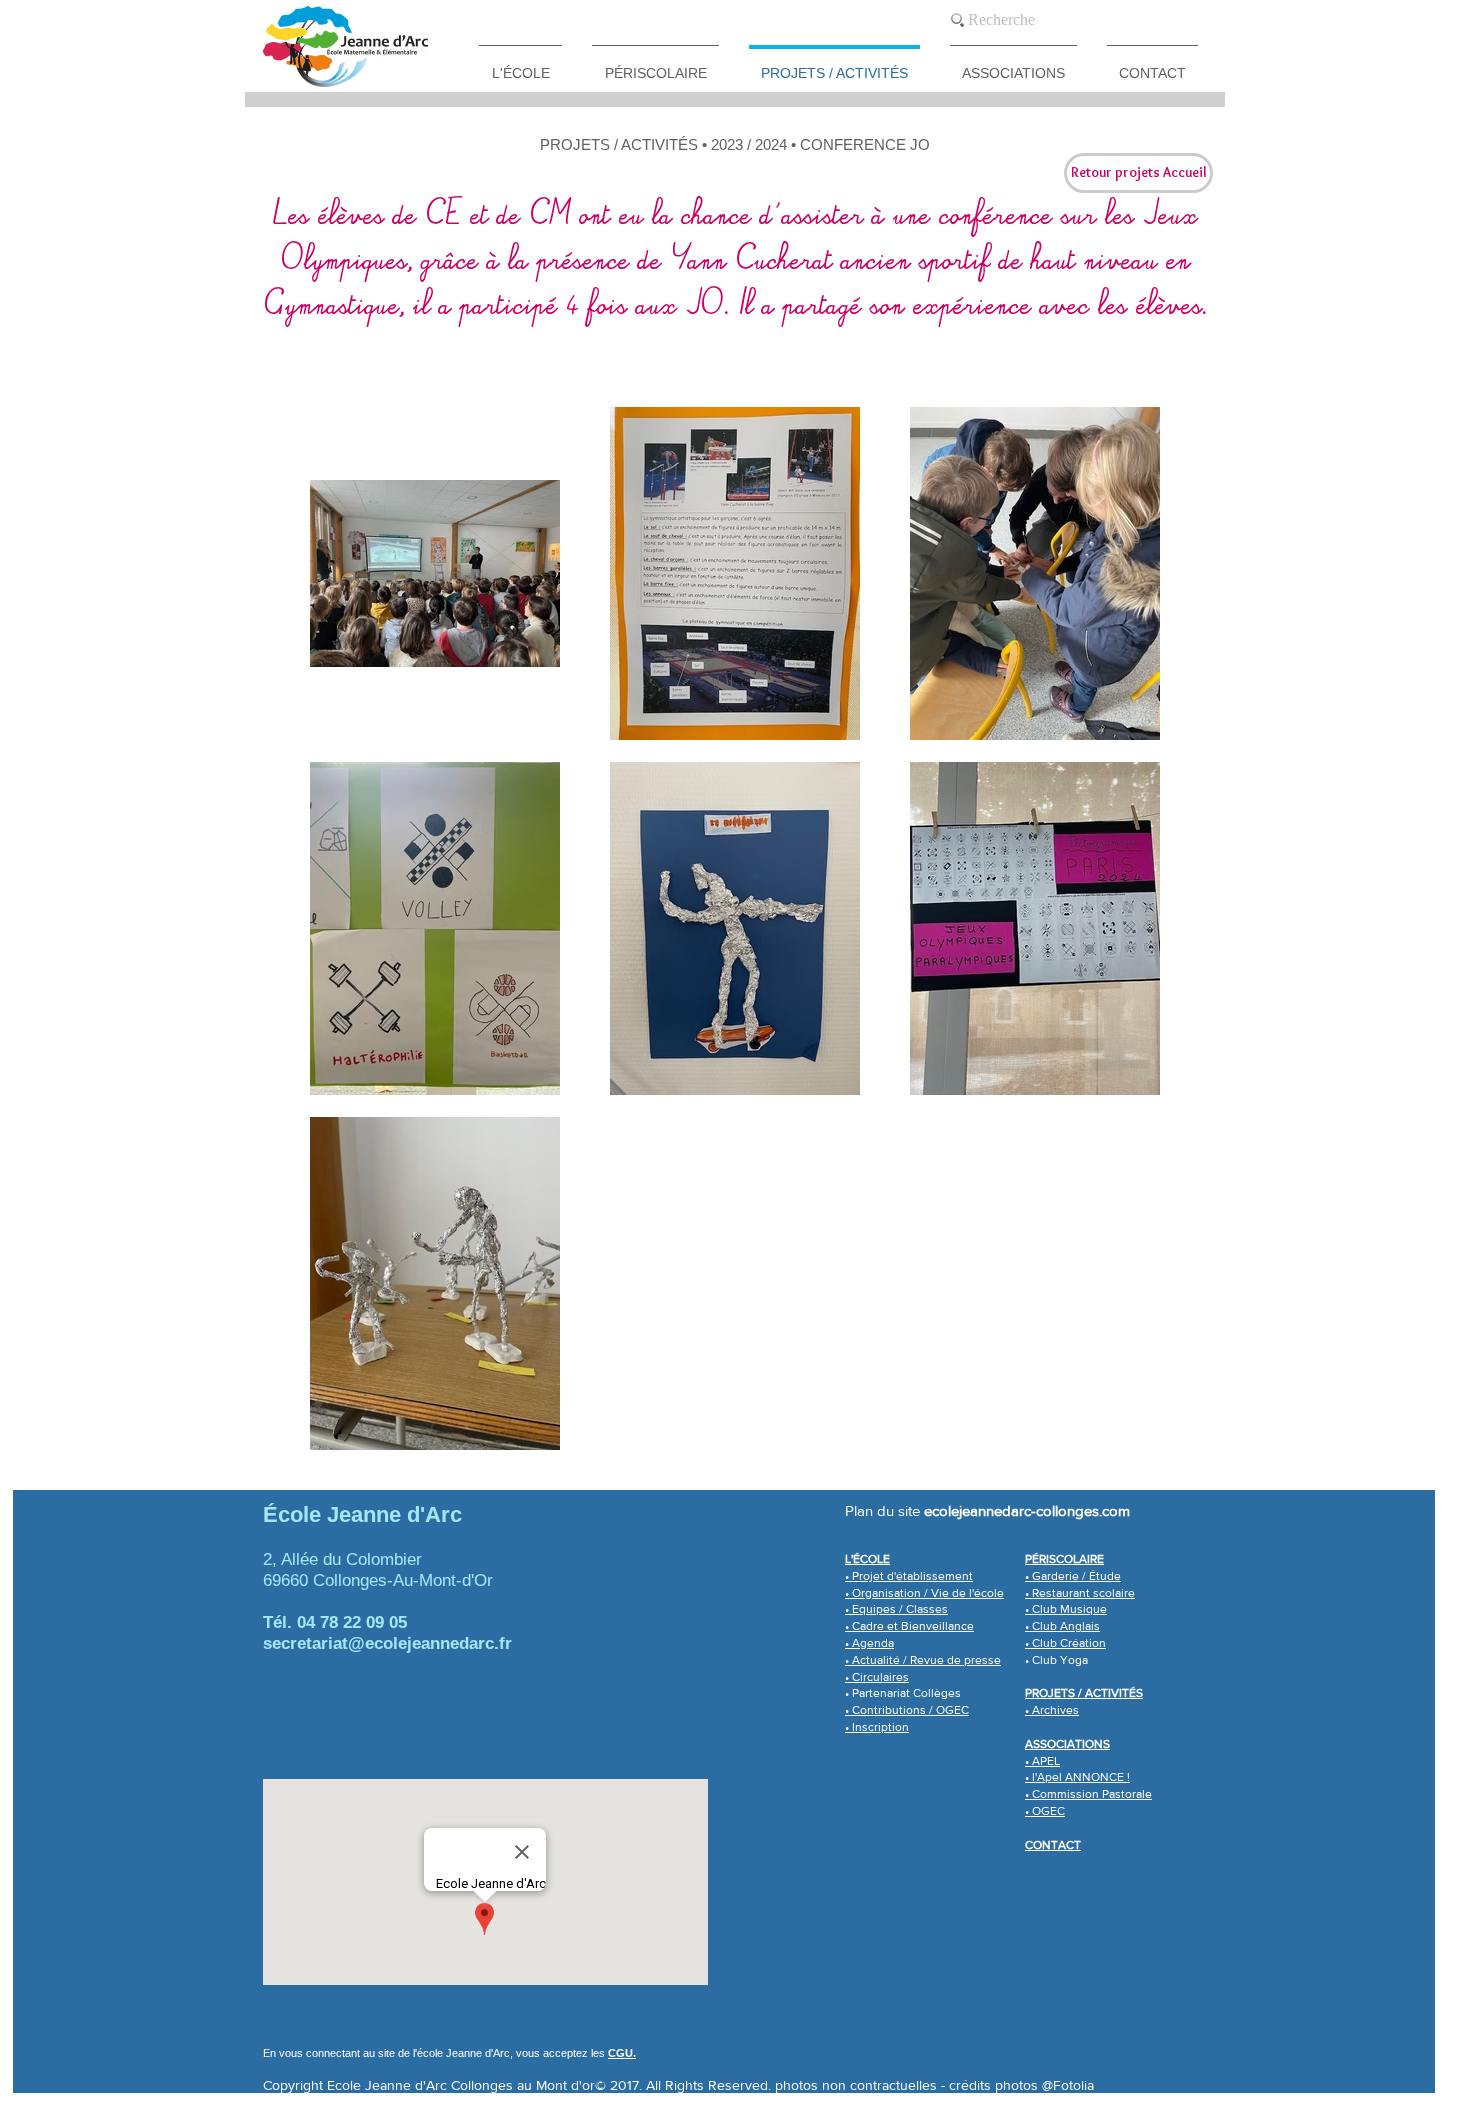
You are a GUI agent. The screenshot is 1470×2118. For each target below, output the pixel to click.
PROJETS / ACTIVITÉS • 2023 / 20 (655, 144)
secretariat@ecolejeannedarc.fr (387, 1643)
